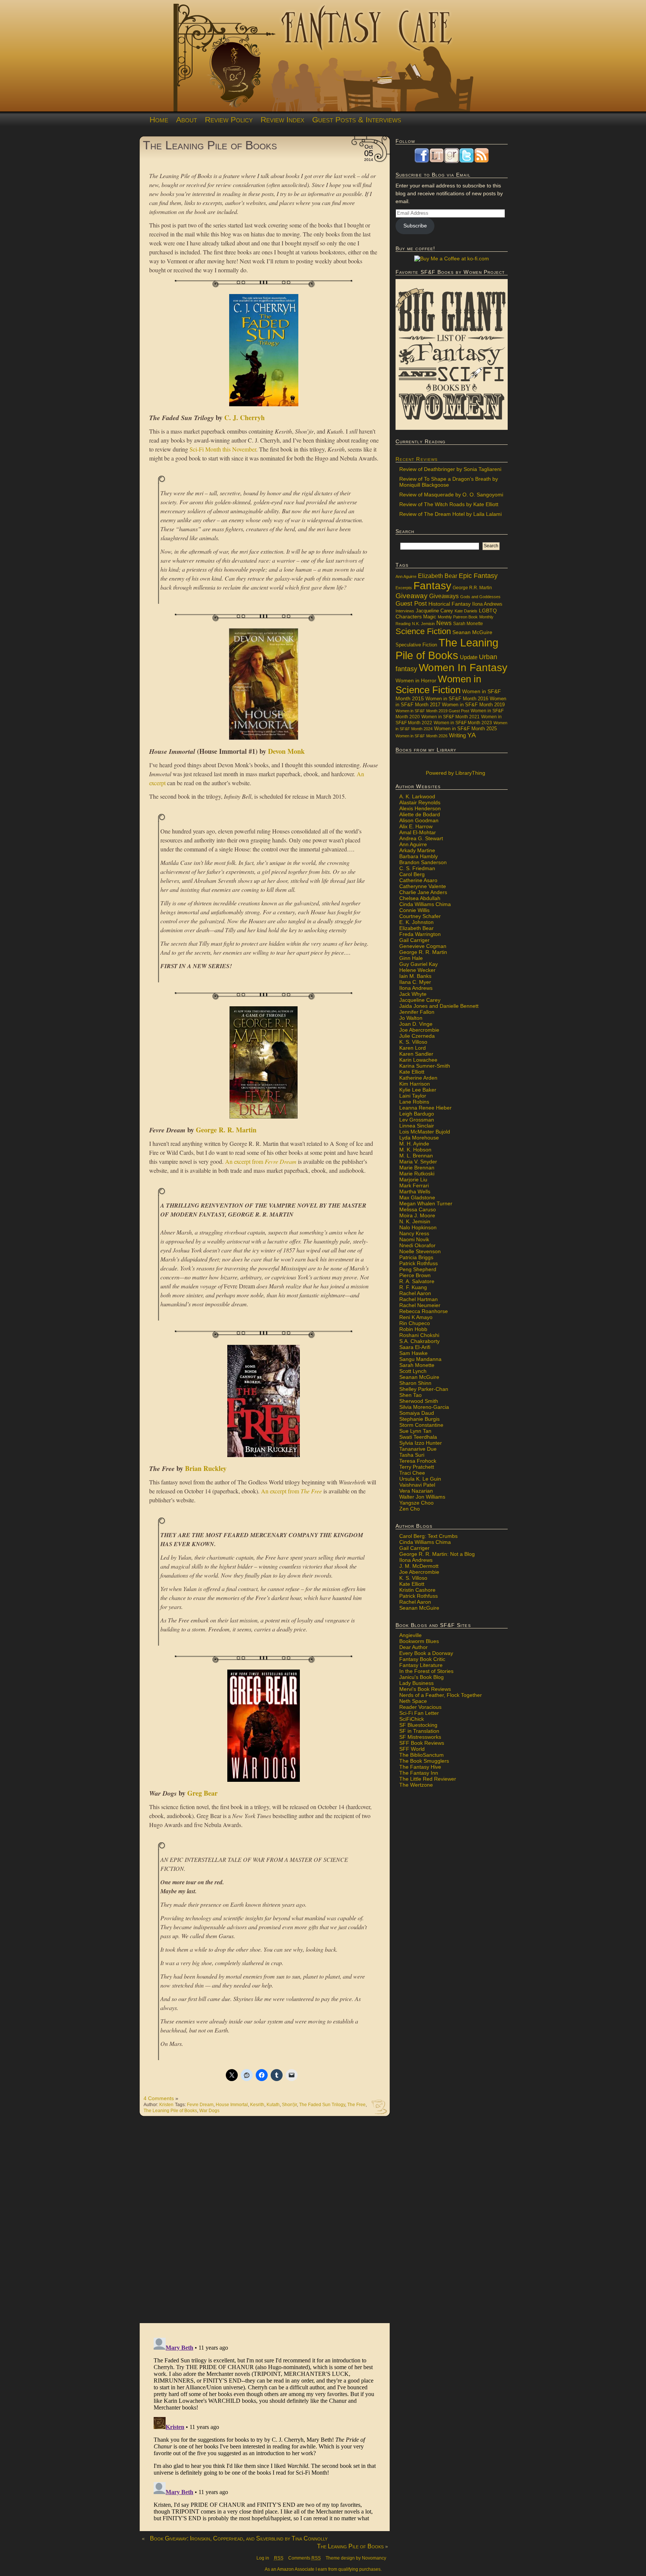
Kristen (166, 2105)
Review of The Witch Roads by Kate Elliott (449, 504)
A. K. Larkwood (417, 796)
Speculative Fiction (416, 645)
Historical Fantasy (450, 604)
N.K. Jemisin (423, 624)
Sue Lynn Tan (415, 1431)
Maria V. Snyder (418, 1162)
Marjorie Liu (413, 1180)
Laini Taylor (413, 1096)
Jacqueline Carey (434, 611)
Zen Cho (410, 1509)
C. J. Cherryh (244, 417)
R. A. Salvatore (417, 1281)
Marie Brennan (417, 1168)
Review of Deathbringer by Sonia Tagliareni (450, 469)
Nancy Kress (414, 1233)
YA (472, 735)
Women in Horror (416, 681)
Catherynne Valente (423, 886)
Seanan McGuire (472, 632)
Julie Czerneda (417, 1036)
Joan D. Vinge (416, 1024)
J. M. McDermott (419, 1566)
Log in (263, 2558)
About (187, 120)
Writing (457, 735)
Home (159, 120)
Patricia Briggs (416, 1257)
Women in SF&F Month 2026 (422, 736)
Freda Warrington (420, 934)
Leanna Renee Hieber (425, 1108)
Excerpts (404, 588)
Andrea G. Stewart (421, 838)
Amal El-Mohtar (418, 832)
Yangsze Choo (416, 1503)
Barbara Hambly (419, 856)
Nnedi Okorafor (417, 1245)
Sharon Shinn (415, 1383)
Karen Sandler (416, 1054)
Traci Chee (412, 1473)
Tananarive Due (418, 1449)
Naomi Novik (414, 1239)
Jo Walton (411, 1018)
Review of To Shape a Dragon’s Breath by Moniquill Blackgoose (449, 482)
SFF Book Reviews (422, 1743)
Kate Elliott (412, 1072)
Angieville (410, 1635)
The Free (356, 2105)
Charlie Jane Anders (423, 892)
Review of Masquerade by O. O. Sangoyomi (451, 495)
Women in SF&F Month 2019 (473, 705)
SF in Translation (419, 1731)
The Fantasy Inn (419, 1773)
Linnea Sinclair (417, 1126)
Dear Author (413, 1647)
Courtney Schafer (420, 916)
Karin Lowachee (418, 1060)
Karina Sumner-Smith (425, 1066)
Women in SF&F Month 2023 (463, 723)
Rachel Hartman (419, 1299)
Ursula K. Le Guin (420, 1479)
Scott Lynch (413, 1371)
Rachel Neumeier (420, 1305)
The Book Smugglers (424, 1761)
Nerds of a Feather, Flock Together (441, 1695)
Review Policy (229, 120)
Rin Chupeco (415, 1323)
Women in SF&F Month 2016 (457, 699)
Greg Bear (202, 1793)
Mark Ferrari (414, 1185)
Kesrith (257, 2105)
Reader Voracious (420, 1707)
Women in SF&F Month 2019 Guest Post (432, 711)
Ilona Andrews (487, 604)
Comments (304, 2558)
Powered (455, 773)
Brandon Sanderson (423, 862)
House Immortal (232, 2105)
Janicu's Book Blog (422, 1677)
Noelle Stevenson (420, 1251)
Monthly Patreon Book (458, 617)
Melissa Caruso (418, 1209)
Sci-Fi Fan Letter (419, 1713)
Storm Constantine (421, 1425)
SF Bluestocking (418, 1725)
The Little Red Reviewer (428, 1779)
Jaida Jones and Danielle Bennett (439, 1006)
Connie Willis (414, 910)
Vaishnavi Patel (417, 1485)
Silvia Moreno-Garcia (424, 1407)
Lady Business (416, 1683)
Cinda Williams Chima (425, 904)
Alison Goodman (419, 820)
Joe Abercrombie (419, 1030)
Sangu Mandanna (420, 1359)
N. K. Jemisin (415, 1221)
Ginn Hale (411, 958)
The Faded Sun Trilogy (322, 2105)
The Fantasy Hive (420, 1767)
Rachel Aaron (415, 1293)
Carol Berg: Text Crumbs (428, 1536)
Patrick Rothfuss (419, 1263)
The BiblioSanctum (422, 1755)
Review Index (282, 120)
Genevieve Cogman (423, 946)
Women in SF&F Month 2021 (450, 717)
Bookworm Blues (419, 1641)
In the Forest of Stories (426, 1671)
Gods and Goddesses (480, 597)
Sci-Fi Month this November (223, 449)
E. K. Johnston (416, 922)
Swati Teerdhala (418, 1437)
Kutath (273, 2105)
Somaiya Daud (417, 1413)
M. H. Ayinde (414, 1144)
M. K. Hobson (415, 1150)
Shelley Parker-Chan (424, 1389)
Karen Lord (413, 1048)
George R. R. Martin (226, 1130)
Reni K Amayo (416, 1317)
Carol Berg (412, 874)
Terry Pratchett (417, 1467)
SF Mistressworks (420, 1737)
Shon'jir (289, 2105)
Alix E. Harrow (416, 826)
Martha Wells (415, 1191)
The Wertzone (416, 1785)
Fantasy (432, 586)
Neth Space (413, 1701)
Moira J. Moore (417, 1215)
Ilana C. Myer (415, 982)
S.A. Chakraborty (419, 1341)
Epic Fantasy (478, 576)
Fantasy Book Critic (422, 1659)
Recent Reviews (417, 459)
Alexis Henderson (420, 808)
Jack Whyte (413, 994)
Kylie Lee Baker (418, 1090)
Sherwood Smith (419, 1401)
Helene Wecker (417, 970)
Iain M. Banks (415, 976)
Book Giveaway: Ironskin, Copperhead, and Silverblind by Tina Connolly (239, 2538)
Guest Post (411, 604)
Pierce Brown (415, 1275)
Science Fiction (423, 631)
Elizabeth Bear (438, 576)
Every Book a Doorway (426, 1653)
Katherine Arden (418, 1078)
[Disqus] (265, 2224)
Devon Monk (286, 751)
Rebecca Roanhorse (424, 1311)
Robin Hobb (413, 1329)
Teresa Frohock (418, 1461)
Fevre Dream (200, 2105)
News (444, 623)
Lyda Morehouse (419, 1138)
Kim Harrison (415, 1084)
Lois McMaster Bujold (425, 1132)
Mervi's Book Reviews (425, 1689)
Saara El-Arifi (415, 1347)
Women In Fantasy (463, 668)
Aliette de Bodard (420, 814)
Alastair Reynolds (420, 802)
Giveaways (444, 596)
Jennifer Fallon (417, 1012)
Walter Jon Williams (422, 1497)
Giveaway (412, 596)
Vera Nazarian (416, 1491)
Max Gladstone (417, 1197)
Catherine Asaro (418, 880)
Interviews (405, 611)
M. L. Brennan (416, 1156)
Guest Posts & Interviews (357, 120)
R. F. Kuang (413, 1287)
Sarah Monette (468, 623)
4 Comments (159, 2098)
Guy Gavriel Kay (419, 964)
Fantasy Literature (421, 1665)
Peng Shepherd (418, 1269)
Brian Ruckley (206, 1468)
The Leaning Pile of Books (210, 145)
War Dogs (209, 2111)
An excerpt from (261, 1161)
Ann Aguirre (406, 576)
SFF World (412, 1749)
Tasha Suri (412, 1455)
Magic (430, 617)
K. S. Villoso (413, 1042)
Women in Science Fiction (438, 684)
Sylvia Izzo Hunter (421, 1443)
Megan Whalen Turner (426, 1203)
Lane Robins (414, 1102)
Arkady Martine (417, 850)
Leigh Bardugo (417, 1114)
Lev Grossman (417, 1120)
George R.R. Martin (472, 588)
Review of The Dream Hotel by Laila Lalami (450, 514)
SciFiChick (412, 1719)
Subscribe (415, 226)
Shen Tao (410, 1395)
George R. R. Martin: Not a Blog (437, 1554)
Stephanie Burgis (419, 1419)
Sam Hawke (413, 1353)
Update (469, 657)
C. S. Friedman (417, 868)
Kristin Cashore (417, 1590)
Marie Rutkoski (417, 1174)
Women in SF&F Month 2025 (465, 729)
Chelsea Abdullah (420, 898)
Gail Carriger (414, 940)
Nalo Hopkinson (418, 1227)
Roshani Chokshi (419, 1335)
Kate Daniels (466, 611)
